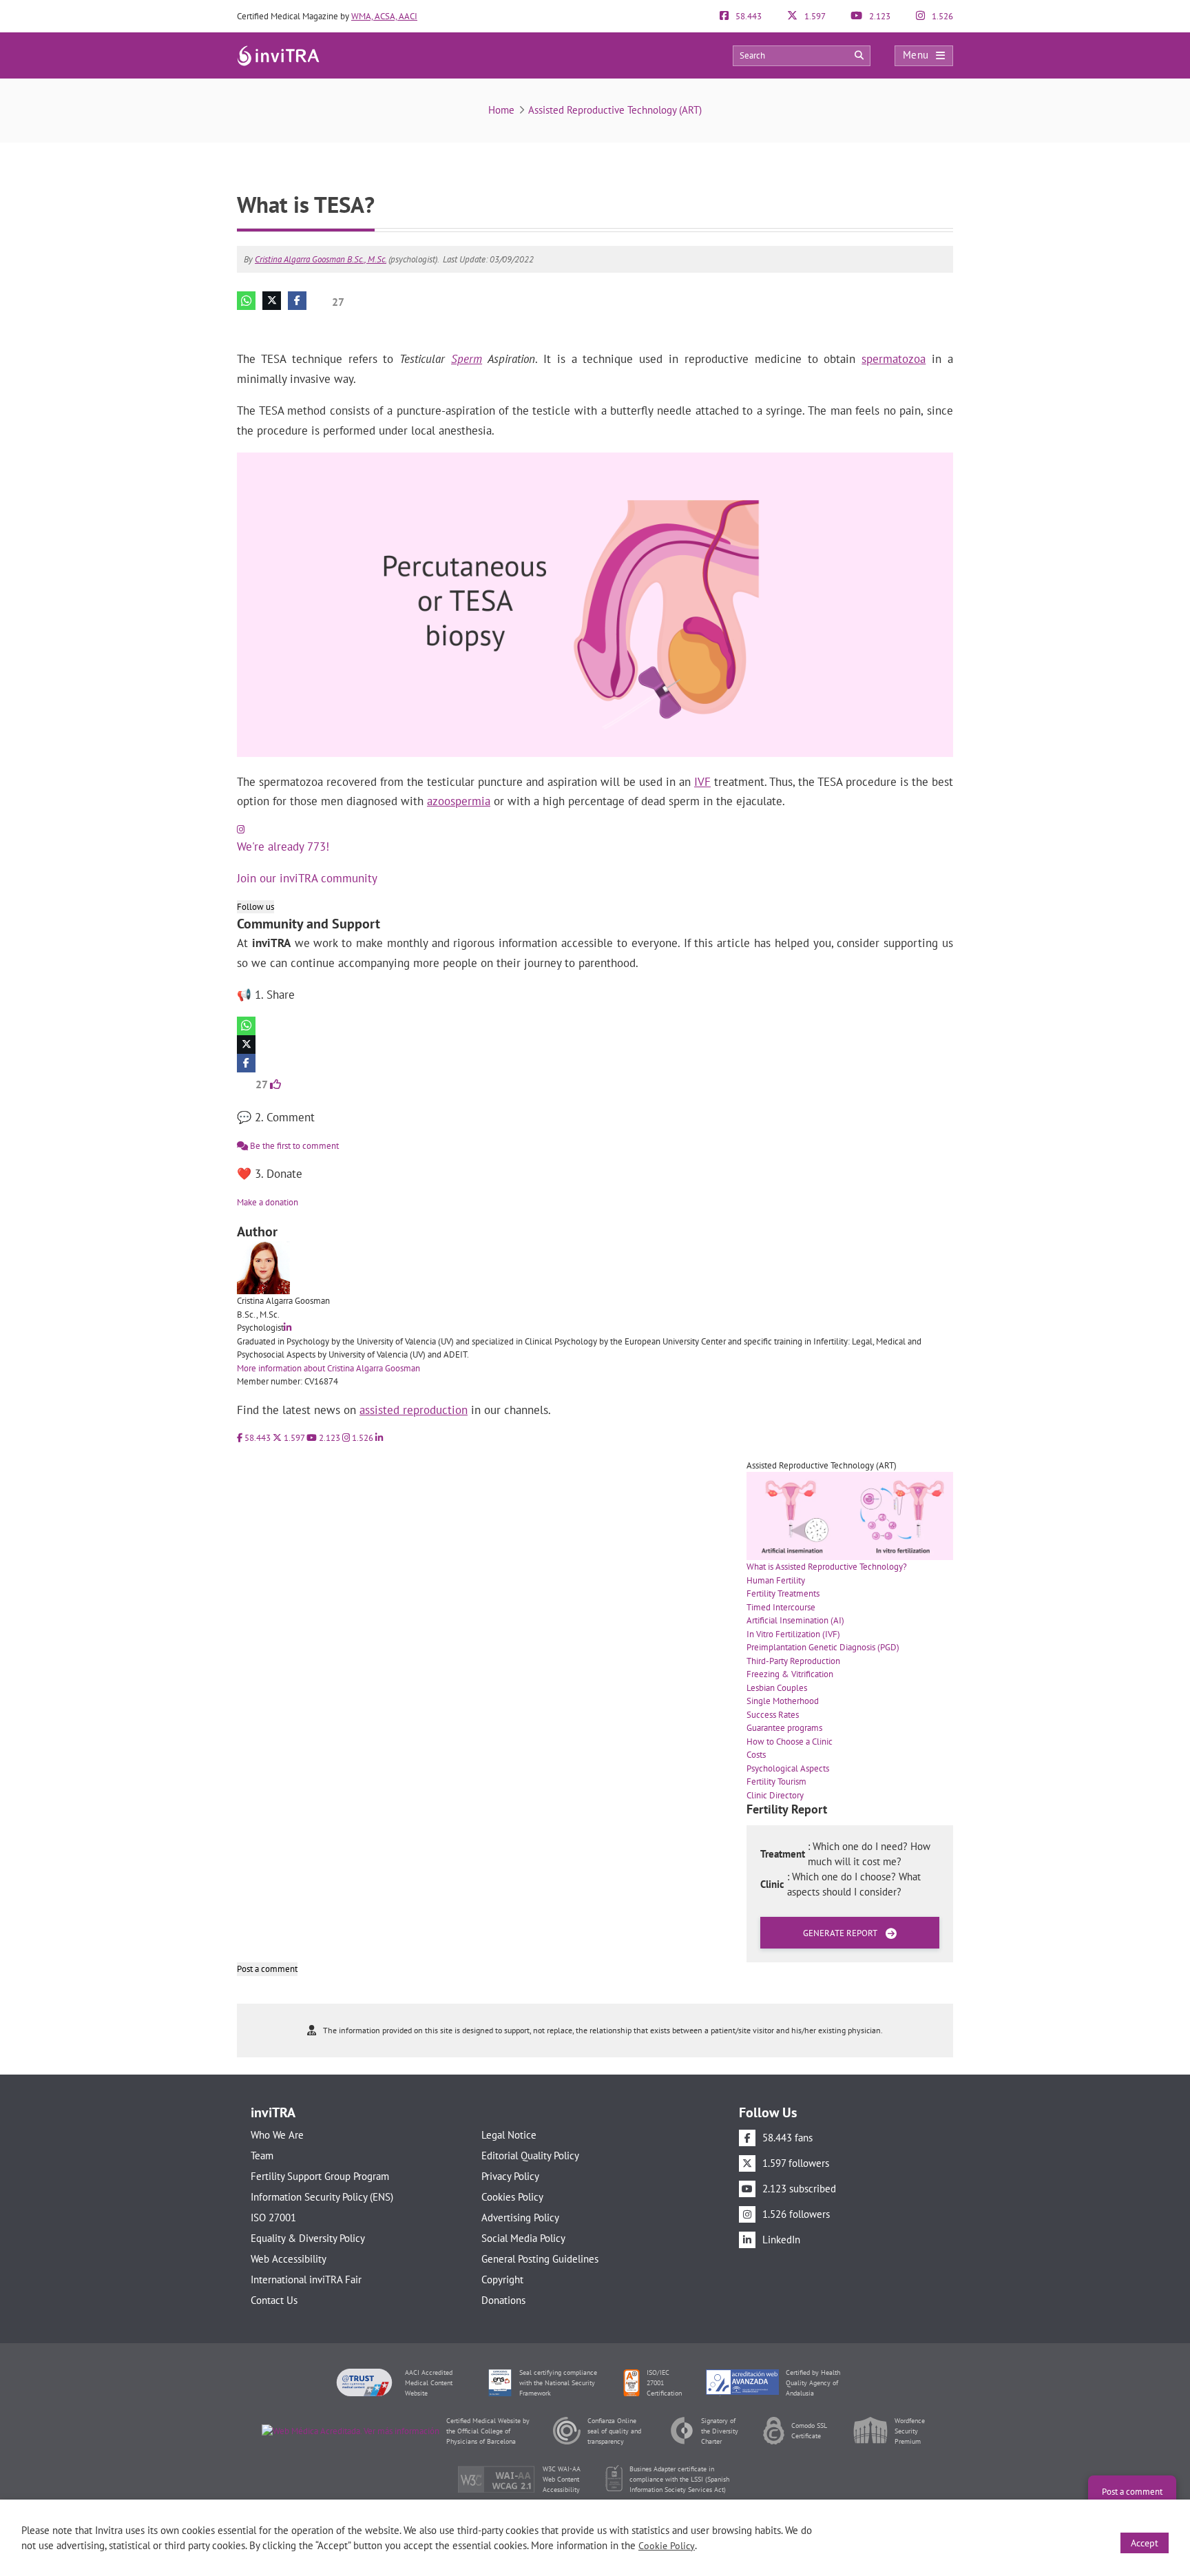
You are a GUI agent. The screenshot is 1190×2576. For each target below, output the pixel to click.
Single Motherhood (783, 1701)
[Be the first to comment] (939, 323)
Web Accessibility (289, 2259)
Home (501, 110)
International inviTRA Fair (306, 2279)
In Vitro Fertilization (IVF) (793, 1634)
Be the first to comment (293, 1146)
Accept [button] (1145, 2543)
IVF (702, 782)
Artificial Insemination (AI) (795, 1620)
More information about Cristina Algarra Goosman (328, 1368)
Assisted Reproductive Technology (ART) (615, 110)
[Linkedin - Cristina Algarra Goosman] (288, 1328)
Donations (503, 2300)
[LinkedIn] (379, 1438)
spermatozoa (894, 359)
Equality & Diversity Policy (308, 2238)
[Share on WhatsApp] (246, 301)
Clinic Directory (775, 1795)
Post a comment (267, 1969)
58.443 (748, 16)
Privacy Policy (510, 2176)
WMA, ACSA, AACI (384, 16)
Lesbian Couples (777, 1688)
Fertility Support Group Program (320, 2176)
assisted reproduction (414, 1410)
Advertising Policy (520, 2217)
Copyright (502, 2279)
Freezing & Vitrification (790, 1674)
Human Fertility (776, 1580)
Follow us (255, 907)
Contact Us (274, 2300)
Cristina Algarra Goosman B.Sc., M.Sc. (321, 259)
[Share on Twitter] (272, 301)
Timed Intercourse (781, 1607)
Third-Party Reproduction (793, 1661)
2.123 (879, 16)
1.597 (814, 16)
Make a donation (268, 1202)
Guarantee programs (784, 1728)
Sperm (467, 359)
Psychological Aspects (788, 1768)
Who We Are (277, 2135)
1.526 (941, 16)
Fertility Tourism (776, 1782)
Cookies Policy (512, 2197)
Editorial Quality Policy (530, 2156)
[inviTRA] (278, 55)
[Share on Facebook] (297, 301)
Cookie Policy (667, 2546)
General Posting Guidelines (540, 2259)
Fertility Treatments (783, 1593)
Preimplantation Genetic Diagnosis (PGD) (823, 1647)
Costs (756, 1755)
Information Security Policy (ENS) (322, 2197)
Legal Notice (509, 2135)
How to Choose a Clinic (790, 1742)
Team (262, 2156)
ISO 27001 (273, 2217)
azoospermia (459, 801)
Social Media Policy (523, 2238)
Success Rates (773, 1715)
